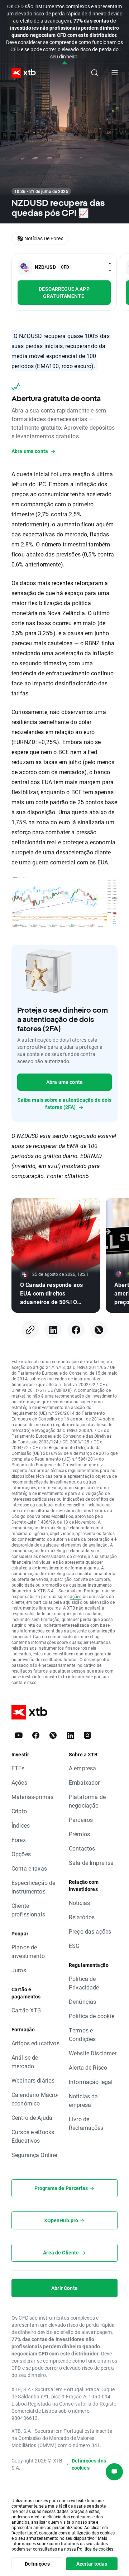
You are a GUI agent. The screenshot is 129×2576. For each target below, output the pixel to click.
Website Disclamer (93, 2053)
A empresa (82, 1768)
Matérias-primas (32, 1797)
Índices (21, 1825)
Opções (21, 1854)
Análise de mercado (25, 2062)
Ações (19, 1782)
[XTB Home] (21, 73)
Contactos (82, 1848)
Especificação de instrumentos (33, 1887)
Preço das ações (90, 1931)
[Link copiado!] (30, 1330)
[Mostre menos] (65, 63)
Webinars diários (33, 2080)
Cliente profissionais (28, 1910)
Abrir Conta (64, 2288)
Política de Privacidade (84, 1983)
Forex (19, 1840)
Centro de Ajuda (32, 2117)
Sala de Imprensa (91, 1863)
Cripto (19, 1811)
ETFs (18, 1768)
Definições (37, 2564)
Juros (19, 1970)
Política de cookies (95, 2549)
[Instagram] (87, 1735)
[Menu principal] (115, 73)
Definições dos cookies (89, 2464)
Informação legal (91, 2082)
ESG (74, 1946)
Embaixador (84, 1782)
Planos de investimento (28, 1951)
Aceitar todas (92, 2564)
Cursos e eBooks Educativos (33, 2136)
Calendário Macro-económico (35, 2099)
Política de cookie (92, 2016)
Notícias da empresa (83, 2100)
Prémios (79, 1834)
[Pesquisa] (95, 73)
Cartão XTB (26, 2010)
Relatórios (82, 1917)
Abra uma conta (64, 1082)
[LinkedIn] (53, 1330)
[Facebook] (76, 1330)
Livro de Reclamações (86, 2123)
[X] (99, 1330)
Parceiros (81, 1820)
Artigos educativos (35, 2043)
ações (76, 1596)
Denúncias (82, 2001)
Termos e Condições (82, 2034)
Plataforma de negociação (87, 1801)
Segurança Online (34, 2155)
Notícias (79, 1903)
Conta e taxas (29, 1868)
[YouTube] (19, 1735)
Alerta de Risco (88, 2067)
